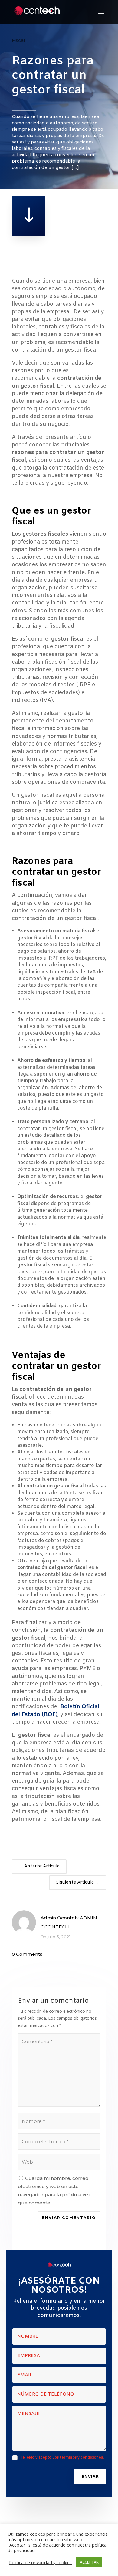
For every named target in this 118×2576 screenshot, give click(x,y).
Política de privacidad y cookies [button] (40, 2562)
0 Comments (27, 1954)
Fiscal (18, 40)
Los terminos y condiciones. (78, 2458)
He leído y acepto (62, 2458)
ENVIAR (90, 2476)
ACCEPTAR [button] (89, 2562)
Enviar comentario (69, 2218)
